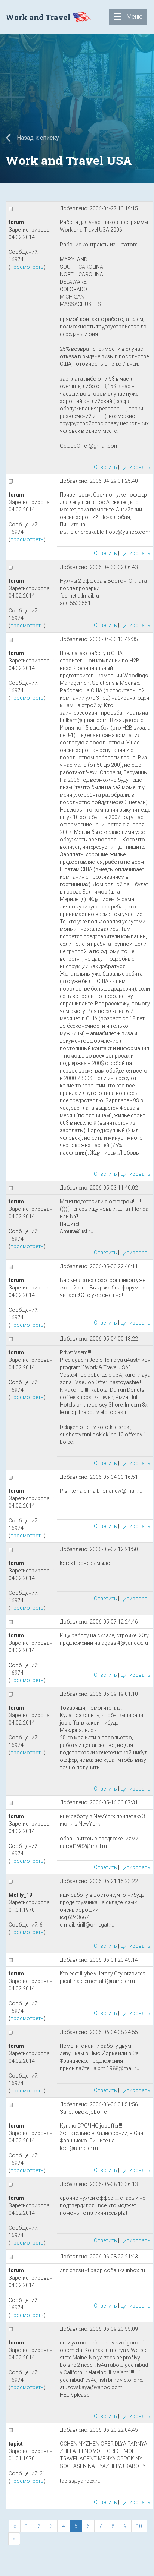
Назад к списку (37, 138)
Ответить (105, 467)
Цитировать (135, 467)
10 (139, 2526)
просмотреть (27, 267)
